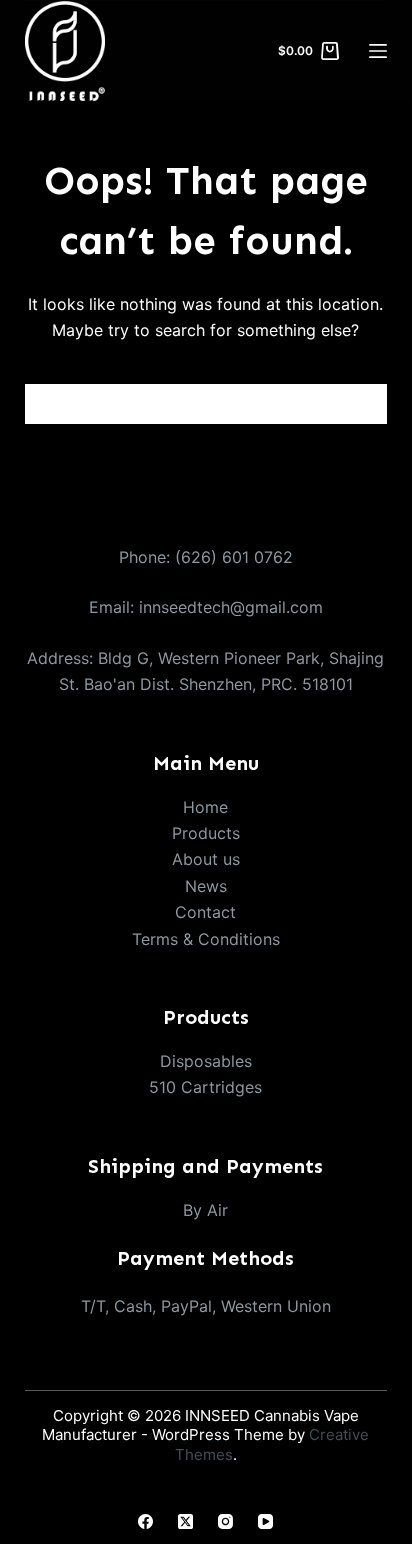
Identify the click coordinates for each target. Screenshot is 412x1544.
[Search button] (367, 404)
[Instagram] (225, 1521)
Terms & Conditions (206, 939)
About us (206, 859)
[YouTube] (265, 1521)
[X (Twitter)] (185, 1521)
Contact (205, 912)
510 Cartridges (205, 1087)
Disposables (206, 1061)
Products (206, 833)
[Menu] (378, 51)
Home (205, 807)
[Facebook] (145, 1521)
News (206, 886)
